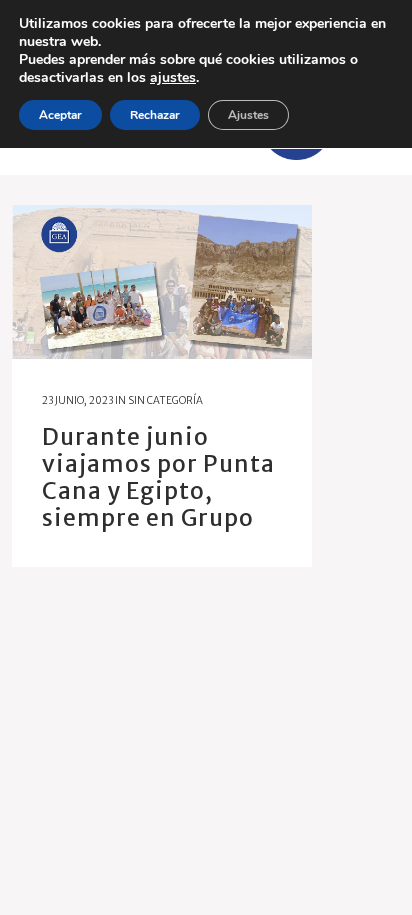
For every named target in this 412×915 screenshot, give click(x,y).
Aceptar (60, 115)
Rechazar (155, 115)
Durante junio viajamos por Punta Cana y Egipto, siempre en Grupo (158, 477)
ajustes (173, 78)
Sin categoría (165, 400)
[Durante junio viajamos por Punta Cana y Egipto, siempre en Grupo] (162, 282)
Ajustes (248, 115)
